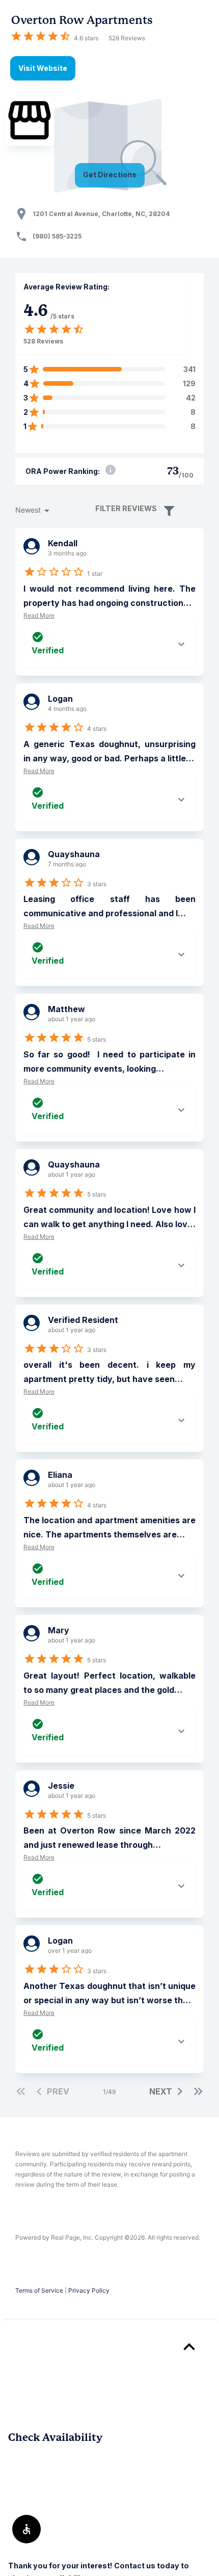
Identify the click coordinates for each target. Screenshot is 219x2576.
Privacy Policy (89, 2290)
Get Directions (110, 175)
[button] (168, 510)
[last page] (198, 2091)
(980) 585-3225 (57, 236)
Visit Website (43, 68)
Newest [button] (28, 510)
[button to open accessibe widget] (26, 2529)
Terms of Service (39, 2290)
